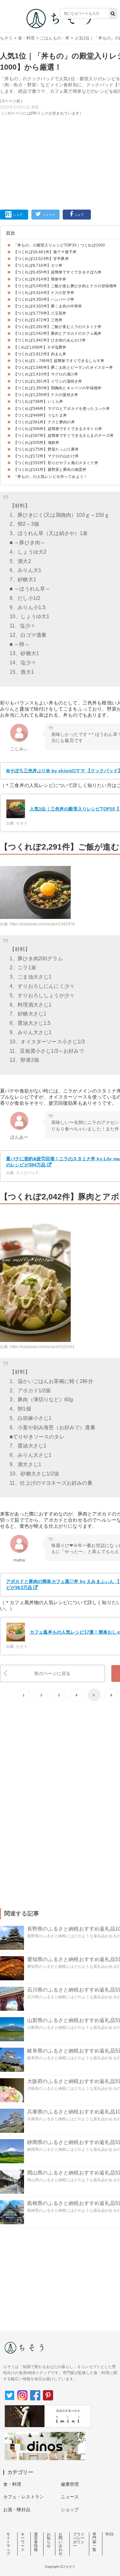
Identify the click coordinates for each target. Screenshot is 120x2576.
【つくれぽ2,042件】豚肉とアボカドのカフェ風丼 (57, 333)
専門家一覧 (94, 2542)
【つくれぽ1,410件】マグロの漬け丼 (46, 374)
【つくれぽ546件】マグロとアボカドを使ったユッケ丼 (62, 409)
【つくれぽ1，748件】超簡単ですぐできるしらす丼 (59, 361)
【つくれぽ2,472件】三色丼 (38, 320)
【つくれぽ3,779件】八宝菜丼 (40, 313)
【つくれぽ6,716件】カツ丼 (38, 265)
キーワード (23, 2542)
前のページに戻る (52, 1673)
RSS (110, 2534)
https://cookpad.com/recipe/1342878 (42, 924)
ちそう (6, 38)
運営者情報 (36, 2542)
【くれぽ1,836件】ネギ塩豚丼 (40, 347)
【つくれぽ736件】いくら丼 (38, 402)
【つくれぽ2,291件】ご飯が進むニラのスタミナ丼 (57, 327)
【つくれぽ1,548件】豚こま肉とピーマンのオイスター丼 (63, 367)
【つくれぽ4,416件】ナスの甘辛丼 (44, 293)
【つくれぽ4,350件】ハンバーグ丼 (44, 299)
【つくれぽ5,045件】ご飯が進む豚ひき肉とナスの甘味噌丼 (65, 286)
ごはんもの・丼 (55, 38)
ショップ (70, 2510)
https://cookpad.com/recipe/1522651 (42, 1347)
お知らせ (49, 2540)
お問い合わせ (60, 2544)
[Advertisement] (60, 104)
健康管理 (70, 2484)
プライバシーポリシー (79, 2540)
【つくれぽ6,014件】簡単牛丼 (40, 279)
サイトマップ (8, 2544)
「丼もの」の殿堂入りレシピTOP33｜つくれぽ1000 (59, 245)
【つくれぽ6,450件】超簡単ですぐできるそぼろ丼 (57, 272)
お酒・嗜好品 (17, 2510)
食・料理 (26, 38)
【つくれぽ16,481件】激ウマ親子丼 (45, 252)
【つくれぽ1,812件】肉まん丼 (40, 354)
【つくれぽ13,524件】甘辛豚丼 (41, 259)
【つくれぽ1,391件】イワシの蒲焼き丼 (48, 381)
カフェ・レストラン (24, 2497)
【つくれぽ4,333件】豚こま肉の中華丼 (48, 306)
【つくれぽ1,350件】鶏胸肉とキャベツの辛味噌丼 (57, 388)
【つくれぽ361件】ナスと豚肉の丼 (44, 422)
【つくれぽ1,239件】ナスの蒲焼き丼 (46, 395)
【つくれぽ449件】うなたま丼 (40, 415)
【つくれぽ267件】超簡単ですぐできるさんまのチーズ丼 (64, 436)
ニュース (70, 2497)
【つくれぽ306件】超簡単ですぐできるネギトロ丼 (58, 429)
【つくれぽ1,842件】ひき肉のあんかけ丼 (50, 340)
